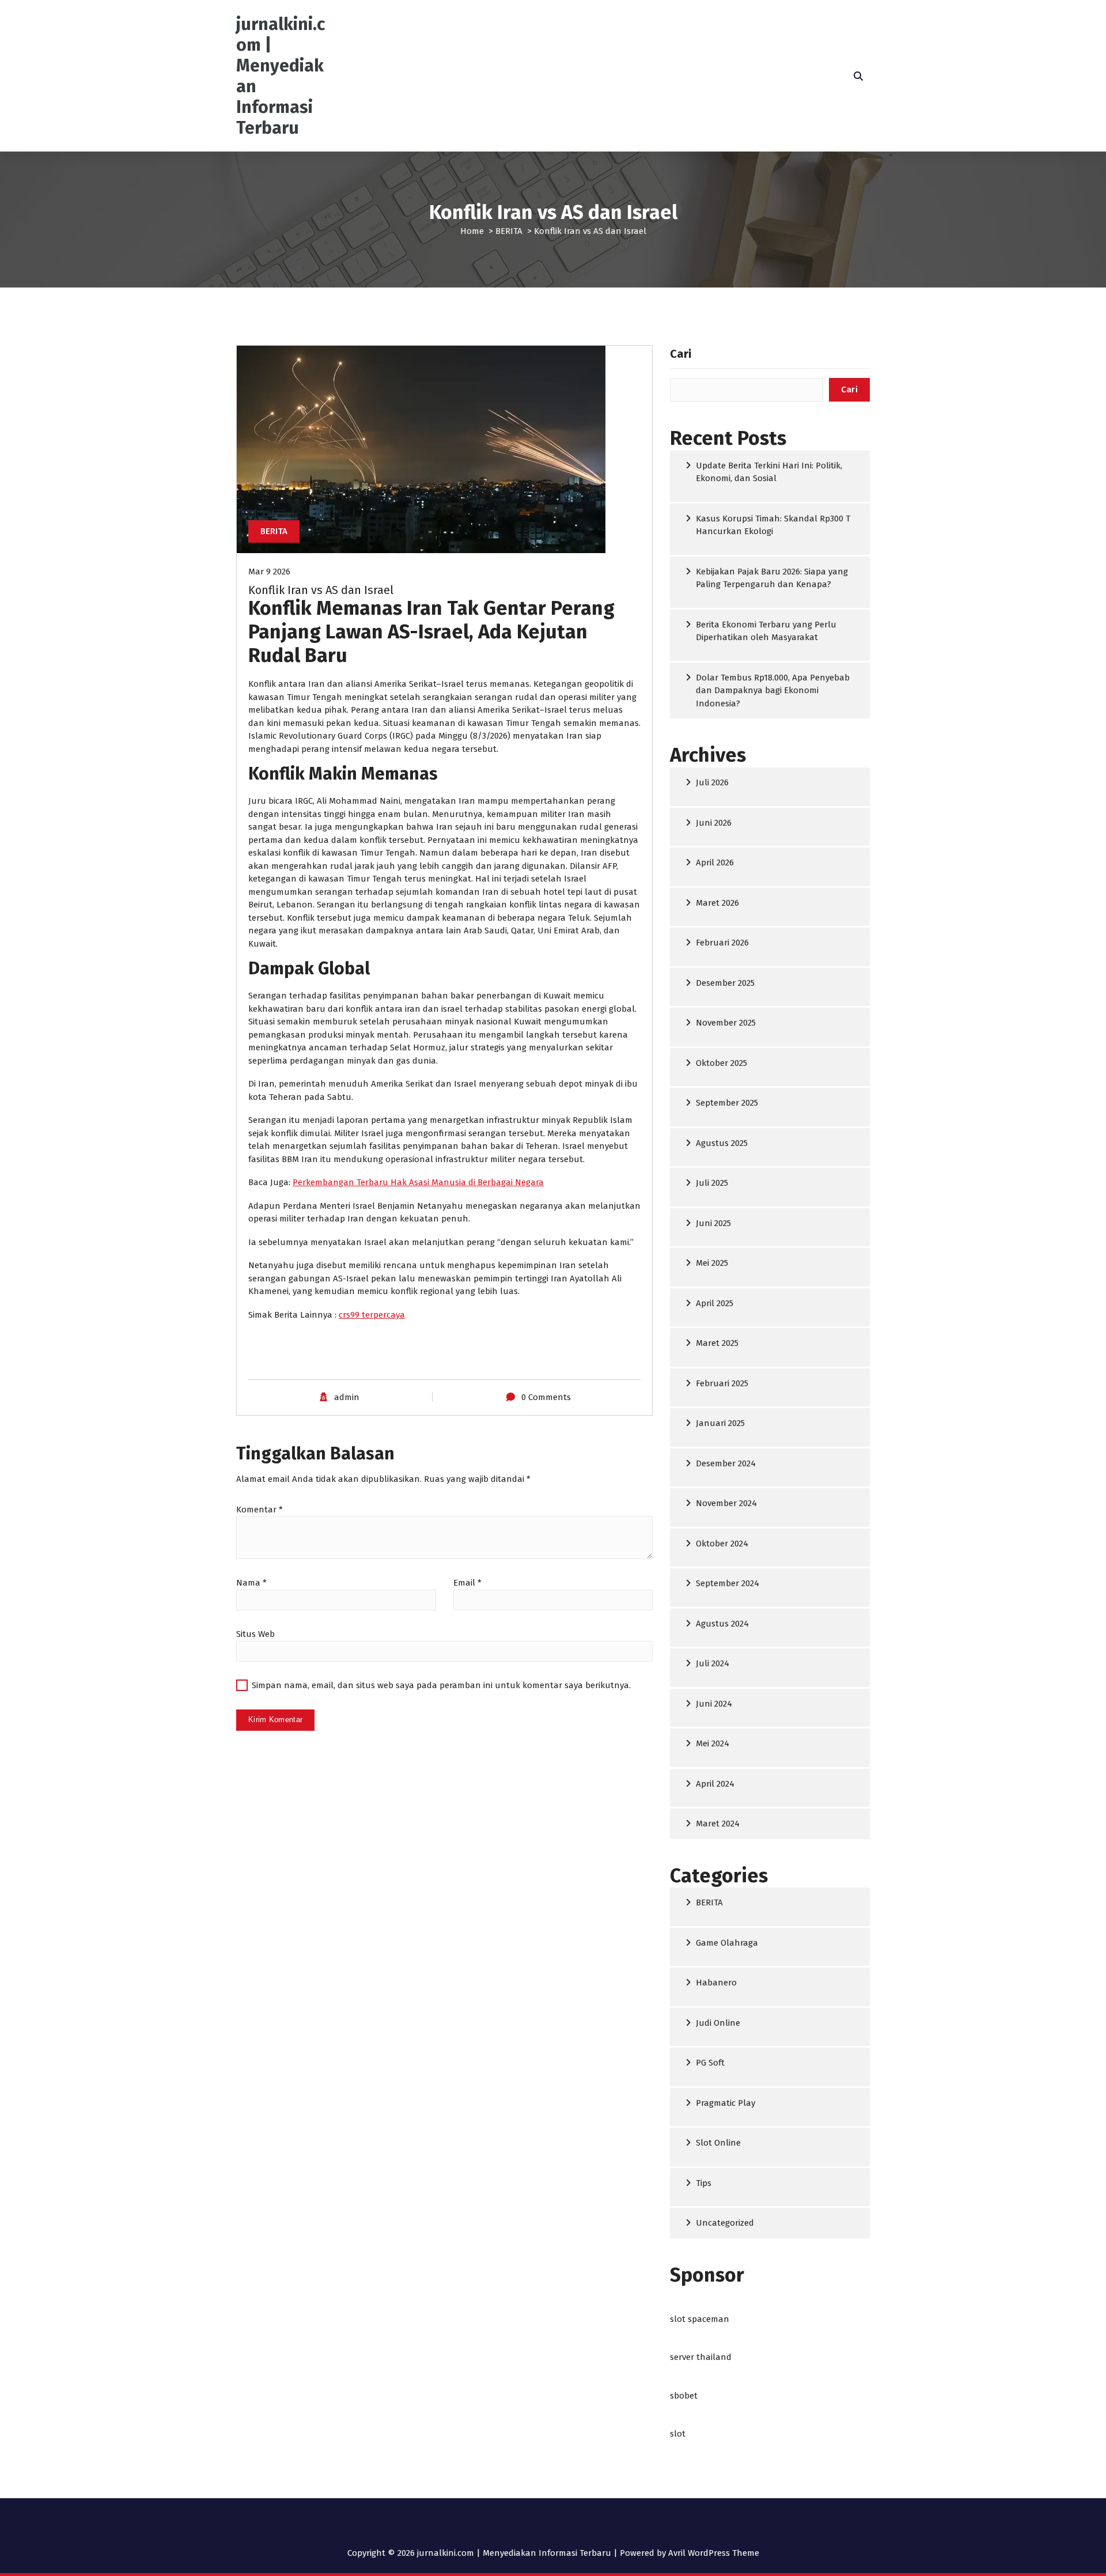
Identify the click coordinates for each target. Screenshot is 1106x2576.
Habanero (716, 1983)
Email (467, 1583)
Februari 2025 (722, 1383)
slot (678, 2434)
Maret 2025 (717, 1343)
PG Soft (710, 2063)
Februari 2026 (722, 943)
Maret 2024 (718, 1824)
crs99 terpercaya (372, 1315)
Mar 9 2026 (269, 572)
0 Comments (546, 1397)
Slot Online (718, 2143)
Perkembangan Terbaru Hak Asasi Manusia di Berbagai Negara (418, 1182)
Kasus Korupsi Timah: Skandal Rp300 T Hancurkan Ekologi (773, 525)
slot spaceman (700, 2319)
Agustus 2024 (722, 1624)
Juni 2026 (714, 823)
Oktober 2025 (721, 1063)
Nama (251, 1583)
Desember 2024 (726, 1463)
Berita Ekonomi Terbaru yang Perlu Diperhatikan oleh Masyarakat (766, 631)
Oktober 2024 (722, 1544)
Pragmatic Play (726, 2103)
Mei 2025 (712, 1263)
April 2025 (715, 1303)
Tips (704, 2183)
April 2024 (715, 1784)
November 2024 (726, 1503)
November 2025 (726, 1023)
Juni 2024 (714, 1704)
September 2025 (727, 1103)
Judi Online (718, 2023)
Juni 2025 (713, 1223)
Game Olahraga (727, 1943)
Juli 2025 (712, 1183)
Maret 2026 (717, 903)
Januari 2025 (720, 1423)
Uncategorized (725, 2223)
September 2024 (728, 1583)
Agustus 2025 (722, 1143)
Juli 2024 (713, 1663)
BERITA (509, 231)
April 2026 (715, 863)
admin (347, 1397)
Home (472, 231)
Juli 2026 (712, 782)
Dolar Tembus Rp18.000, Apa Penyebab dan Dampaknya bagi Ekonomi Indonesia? (773, 691)
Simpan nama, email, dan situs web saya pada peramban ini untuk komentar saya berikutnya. (441, 1685)
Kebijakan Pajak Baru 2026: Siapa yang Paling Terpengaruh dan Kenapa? (772, 578)
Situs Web (255, 1634)
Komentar (260, 1510)
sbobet (684, 2396)
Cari (681, 354)
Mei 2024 (713, 1743)
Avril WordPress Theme (714, 2553)
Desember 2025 (725, 983)
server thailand (701, 2357)
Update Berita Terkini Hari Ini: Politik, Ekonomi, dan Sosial (769, 472)
